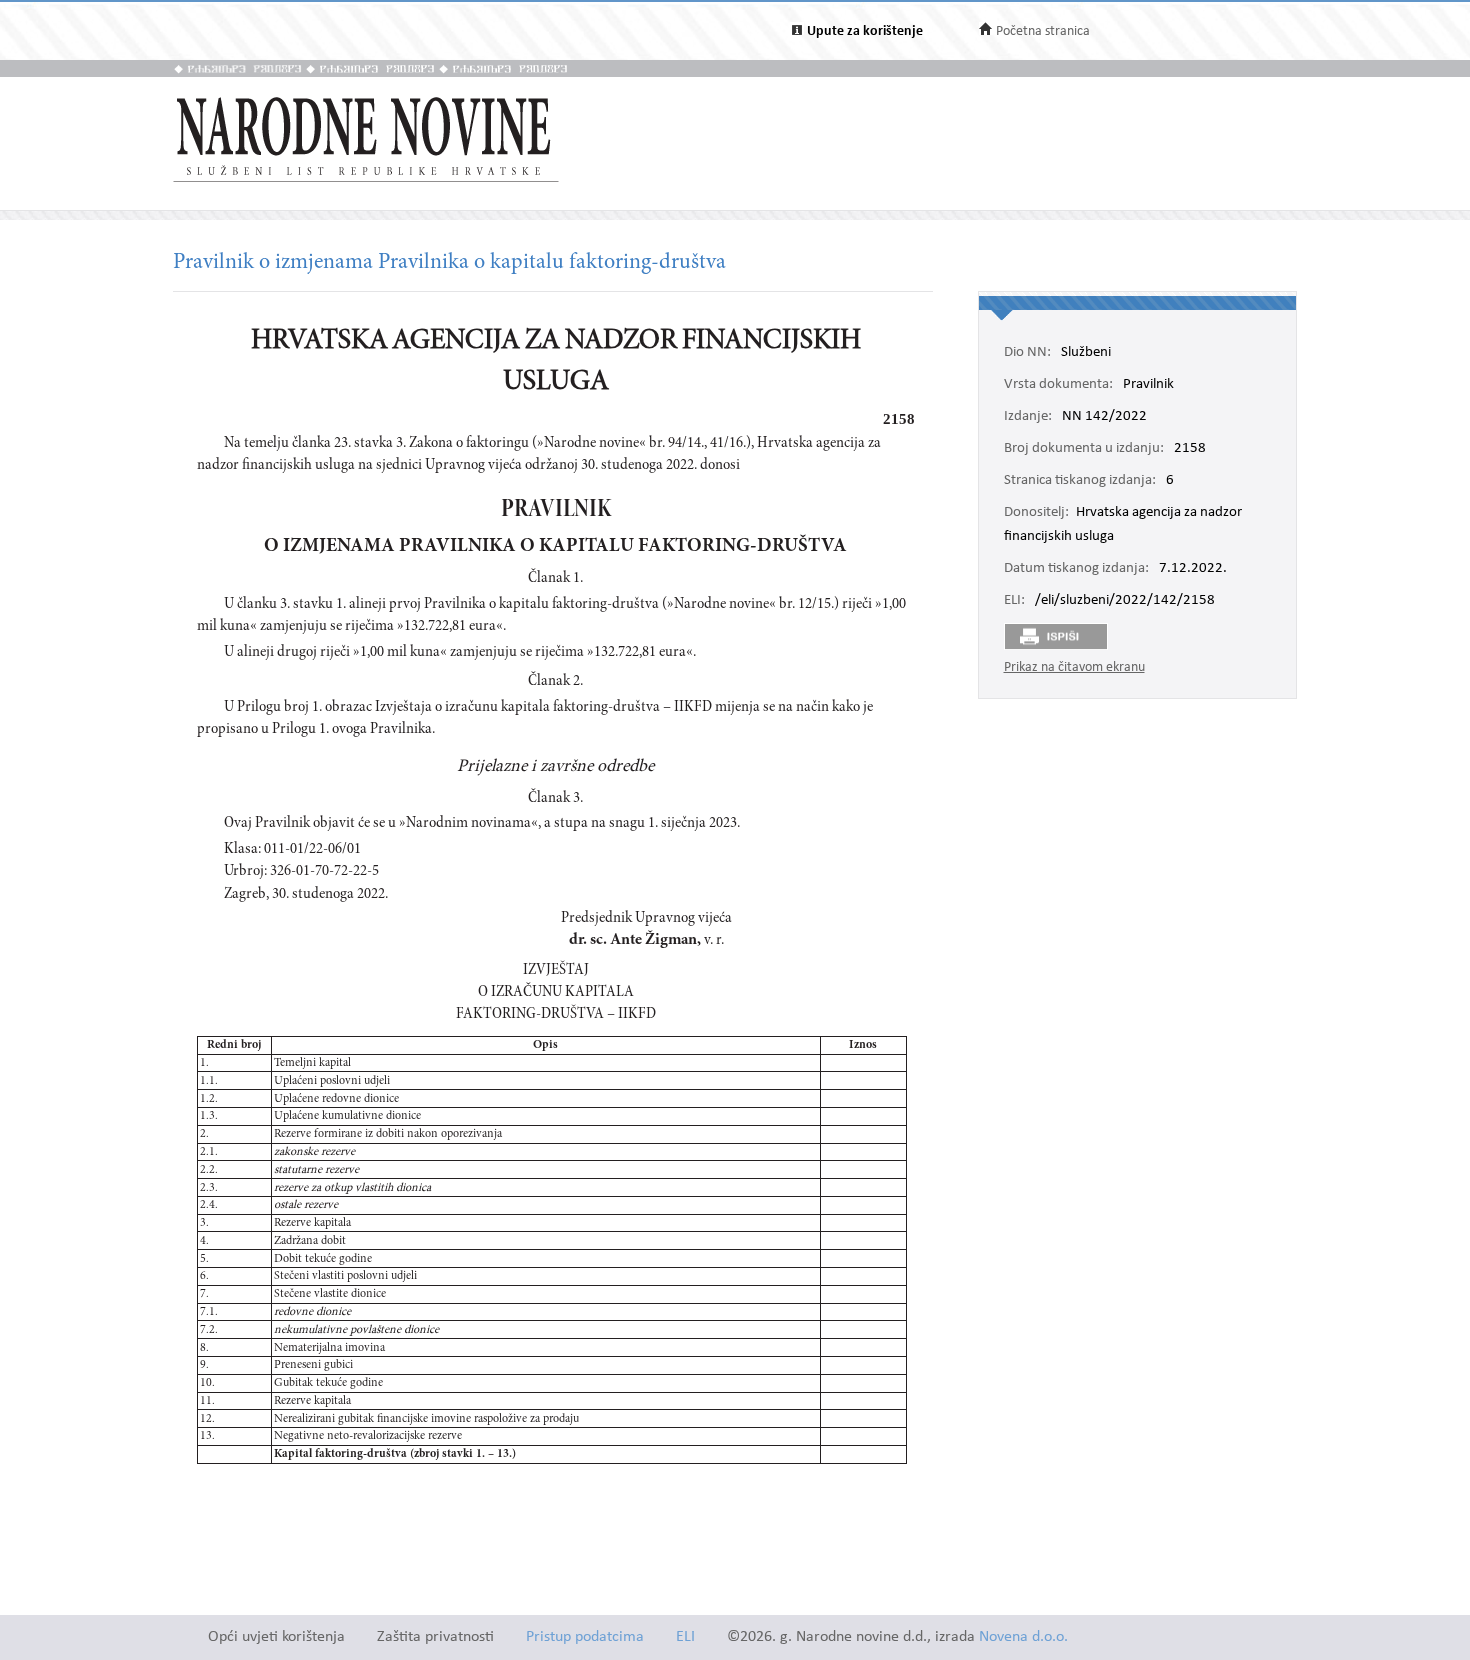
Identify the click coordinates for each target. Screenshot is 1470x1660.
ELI (685, 1637)
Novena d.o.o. (1023, 1637)
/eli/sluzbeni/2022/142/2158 (1125, 601)
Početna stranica (1043, 31)
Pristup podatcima (585, 1637)
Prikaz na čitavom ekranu (1074, 667)
